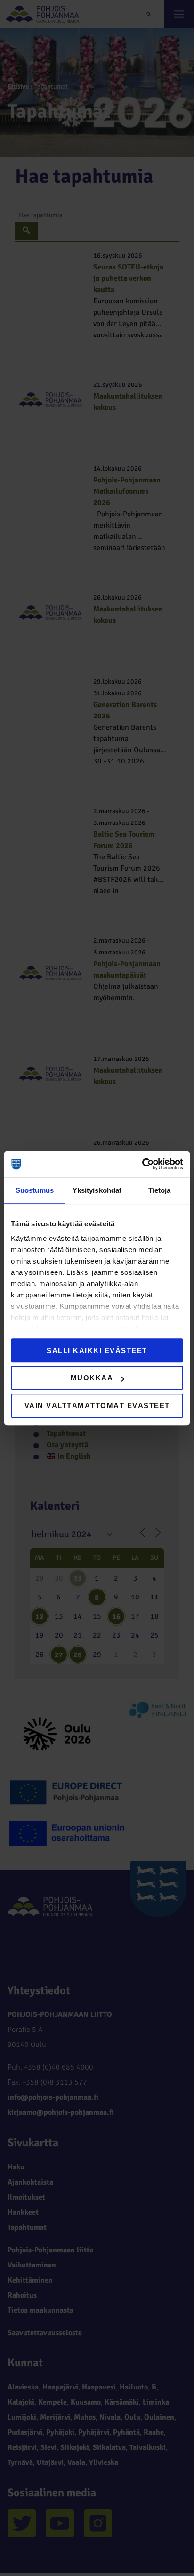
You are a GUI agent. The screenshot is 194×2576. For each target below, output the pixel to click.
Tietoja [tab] (160, 1190)
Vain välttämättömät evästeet (97, 1406)
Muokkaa (92, 1378)
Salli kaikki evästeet (97, 1350)
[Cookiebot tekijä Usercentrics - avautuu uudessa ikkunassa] (142, 1164)
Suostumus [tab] (35, 1190)
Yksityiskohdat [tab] (97, 1190)
